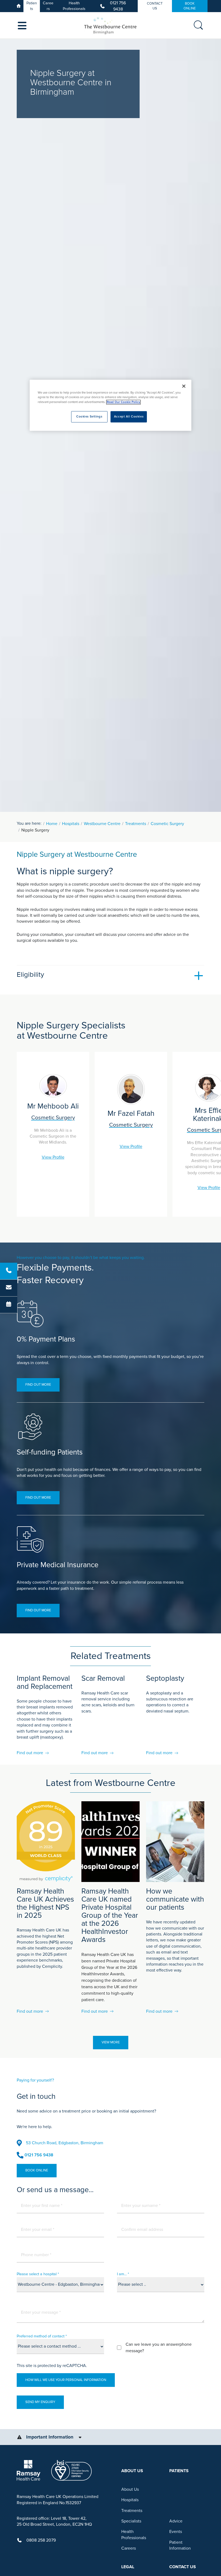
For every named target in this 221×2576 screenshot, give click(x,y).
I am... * (123, 2274)
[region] (110, 405)
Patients (32, 6)
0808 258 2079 (41, 2540)
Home (52, 824)
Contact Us (155, 6)
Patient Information (180, 2545)
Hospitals (71, 824)
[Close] (184, 386)
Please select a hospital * (38, 2274)
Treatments (136, 824)
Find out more (38, 1385)
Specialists (131, 2521)
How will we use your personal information (66, 2380)
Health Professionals (74, 6)
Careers (48, 6)
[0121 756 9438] (9, 1271)
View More (111, 2042)
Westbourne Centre (102, 824)
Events (176, 2532)
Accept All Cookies (129, 417)
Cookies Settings (89, 417)
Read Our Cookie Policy (123, 402)
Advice (176, 2521)
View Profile (53, 1157)
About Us (130, 2489)
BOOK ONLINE (190, 6)
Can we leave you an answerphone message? (159, 2348)
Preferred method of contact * (42, 2336)
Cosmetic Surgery (167, 824)
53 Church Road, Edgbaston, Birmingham (65, 2143)
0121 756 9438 (118, 6)
